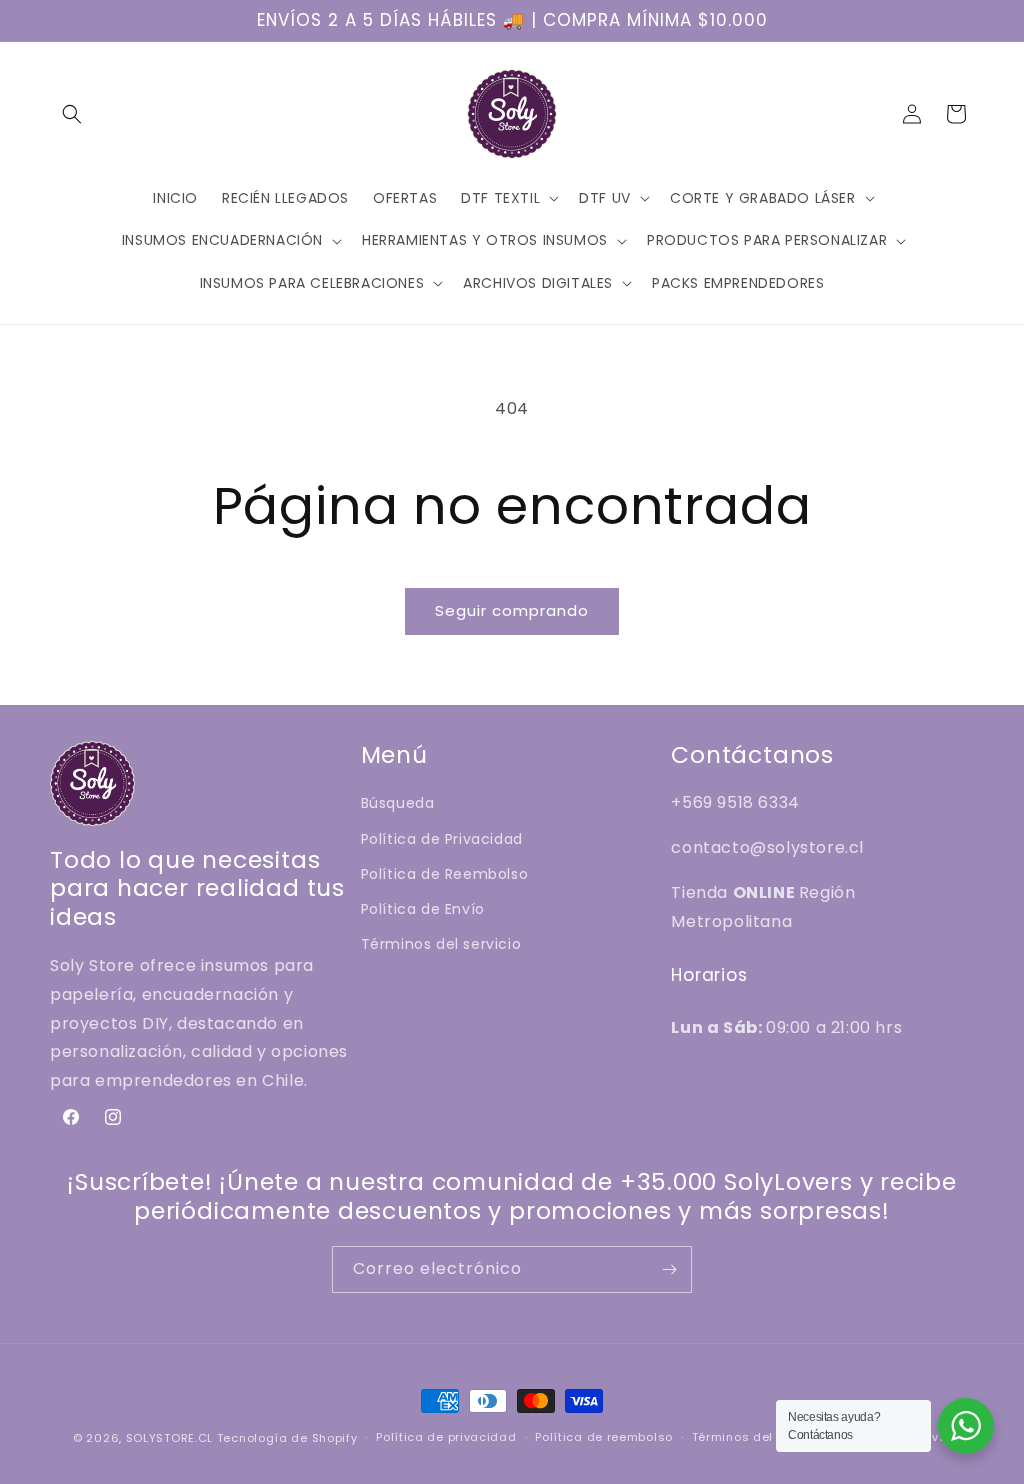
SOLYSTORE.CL (169, 1438)
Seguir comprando (512, 610)
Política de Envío (423, 909)
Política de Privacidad (442, 839)
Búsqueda (398, 803)
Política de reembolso (604, 1437)
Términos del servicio (441, 944)
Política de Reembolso (445, 874)
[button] (72, 114)
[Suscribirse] (669, 1269)
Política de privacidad (446, 1437)
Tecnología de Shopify (287, 1438)
